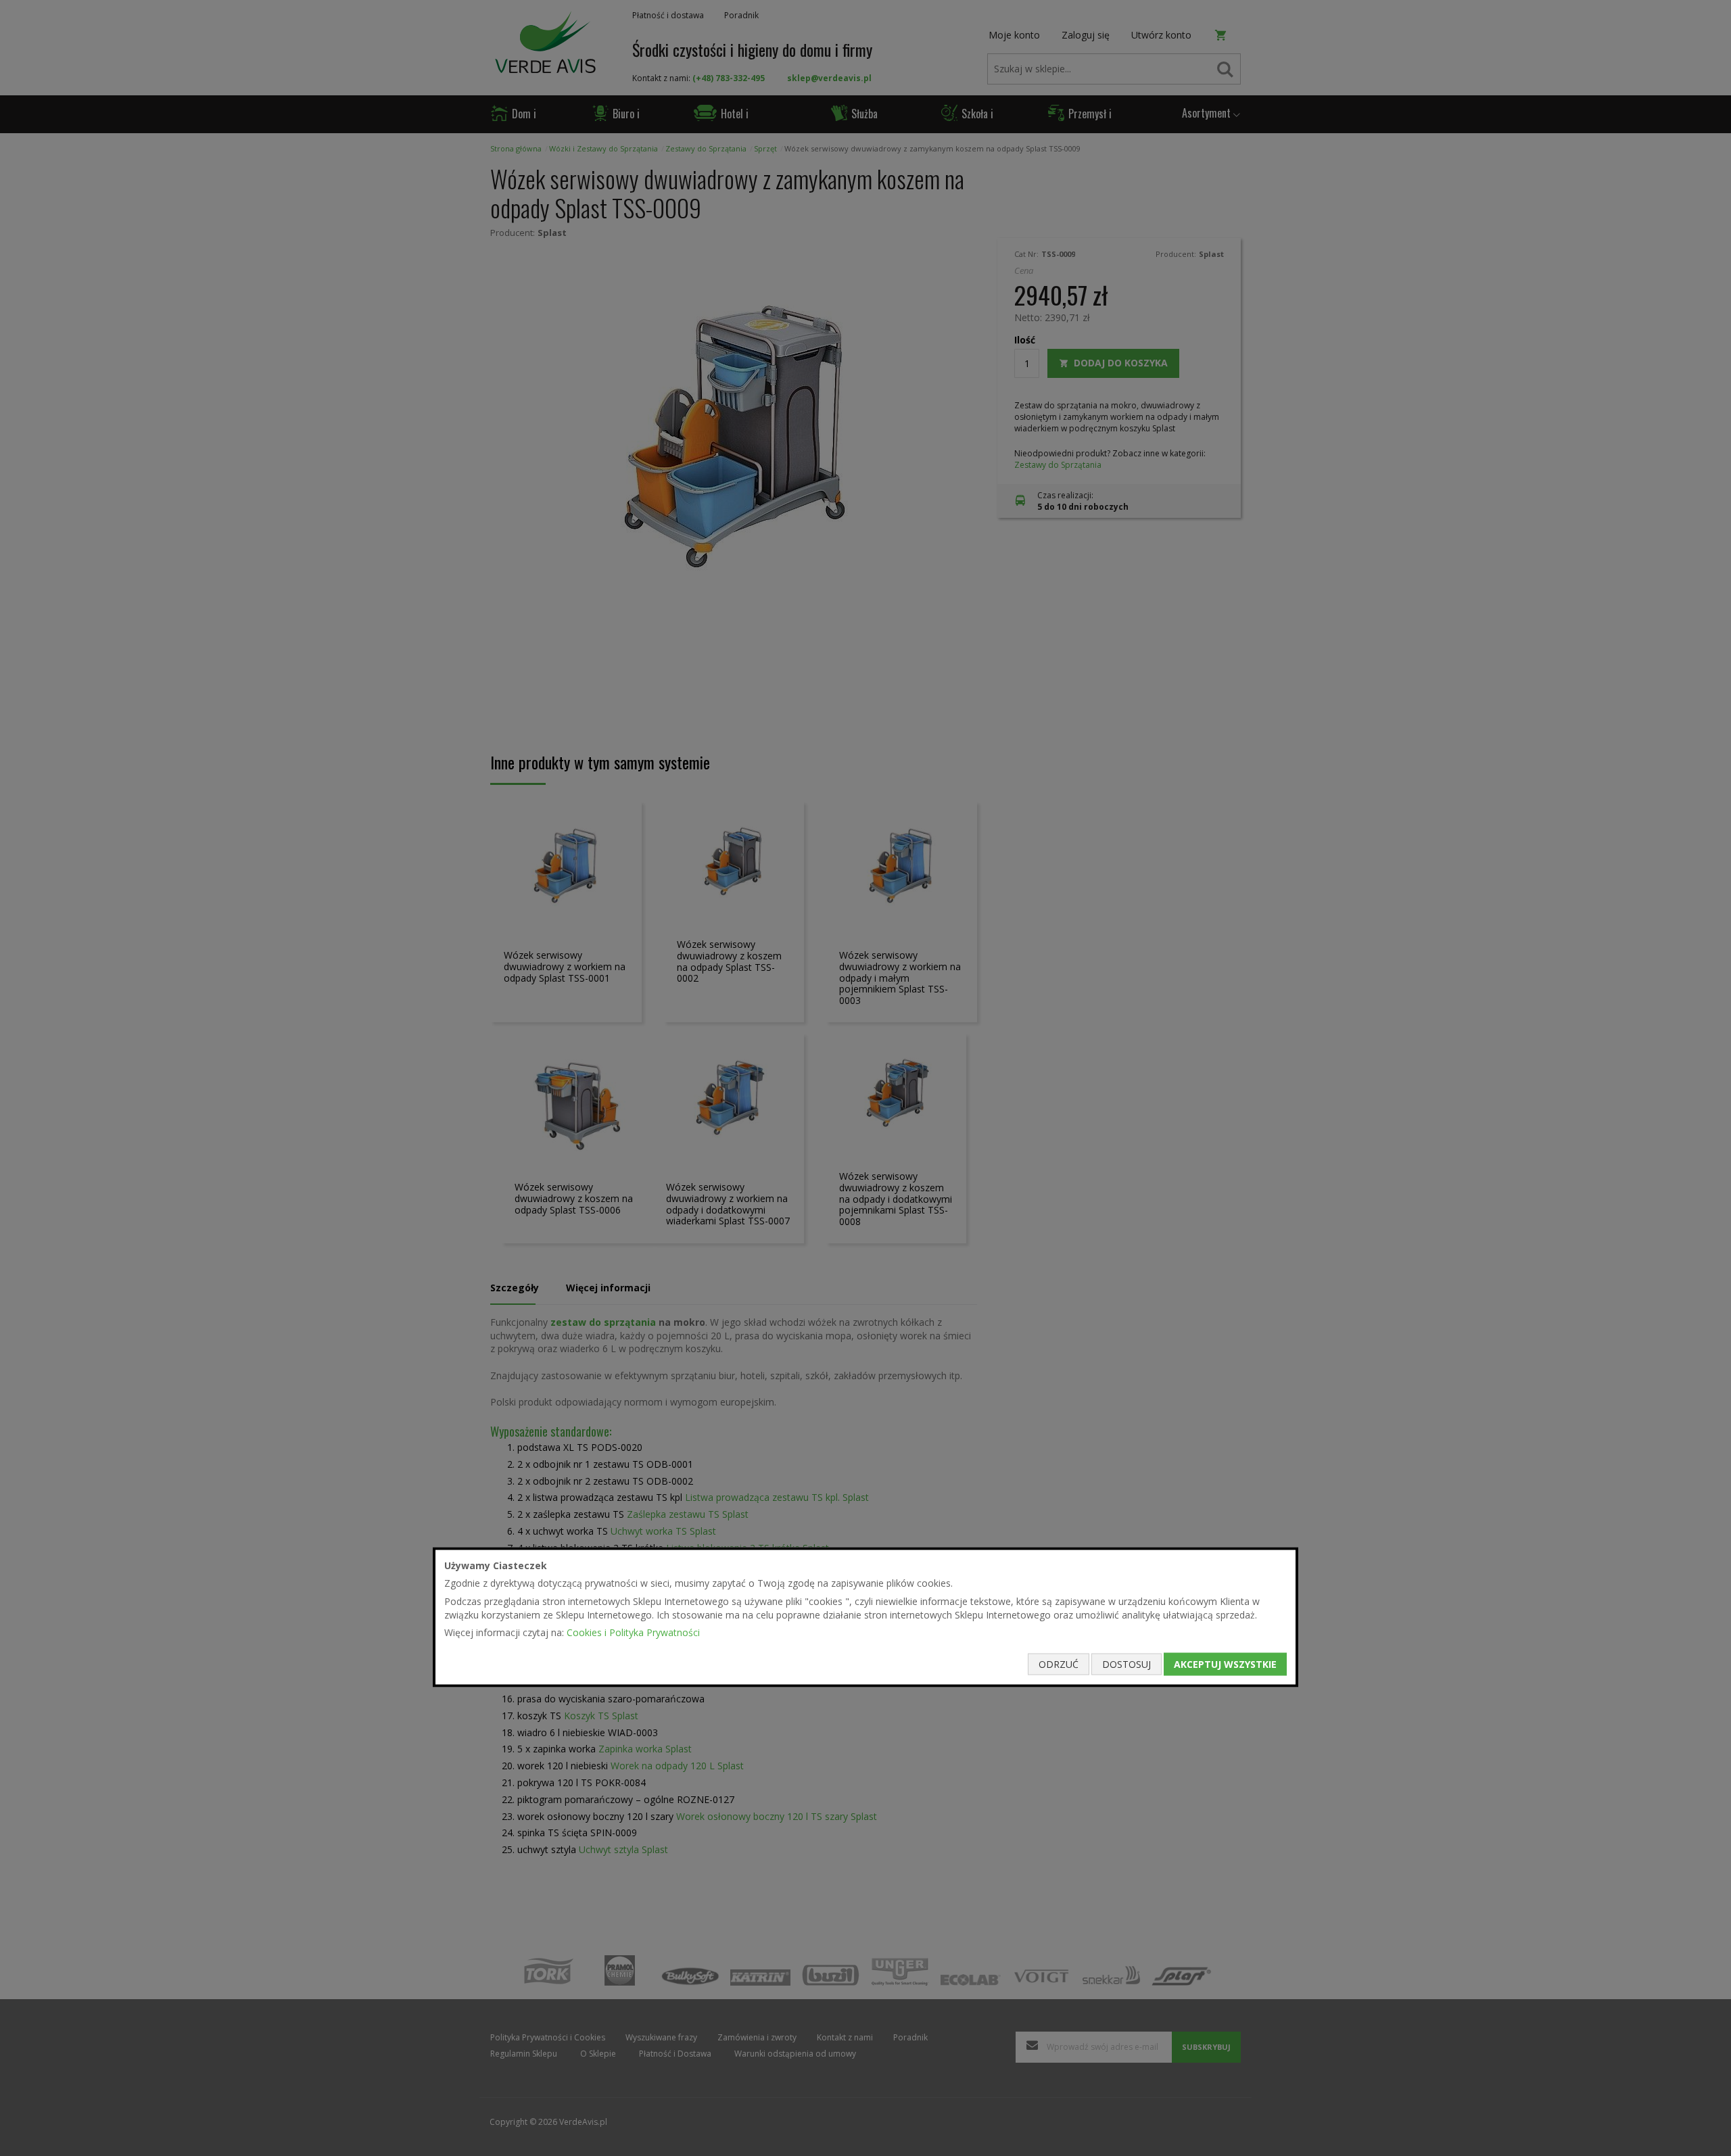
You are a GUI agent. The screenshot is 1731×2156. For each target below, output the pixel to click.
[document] (865, 1617)
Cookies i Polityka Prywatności (633, 1632)
